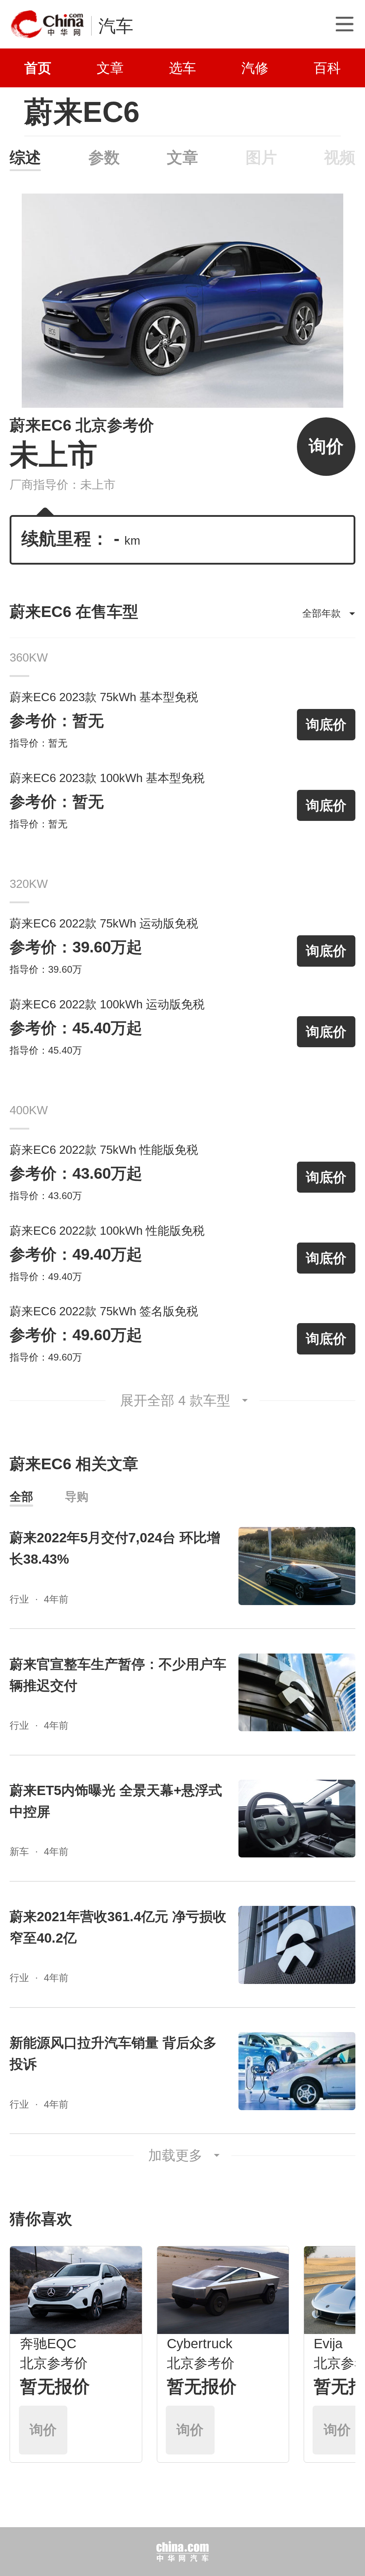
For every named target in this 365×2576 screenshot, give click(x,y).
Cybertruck (200, 2343)
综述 (25, 157)
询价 (326, 446)
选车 (182, 68)
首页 (38, 68)
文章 (110, 68)
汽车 (116, 26)
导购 (77, 1497)
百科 (327, 68)
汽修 (255, 68)
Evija (328, 2343)
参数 (104, 157)
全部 (21, 1497)
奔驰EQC (48, 2343)
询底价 (326, 724)
